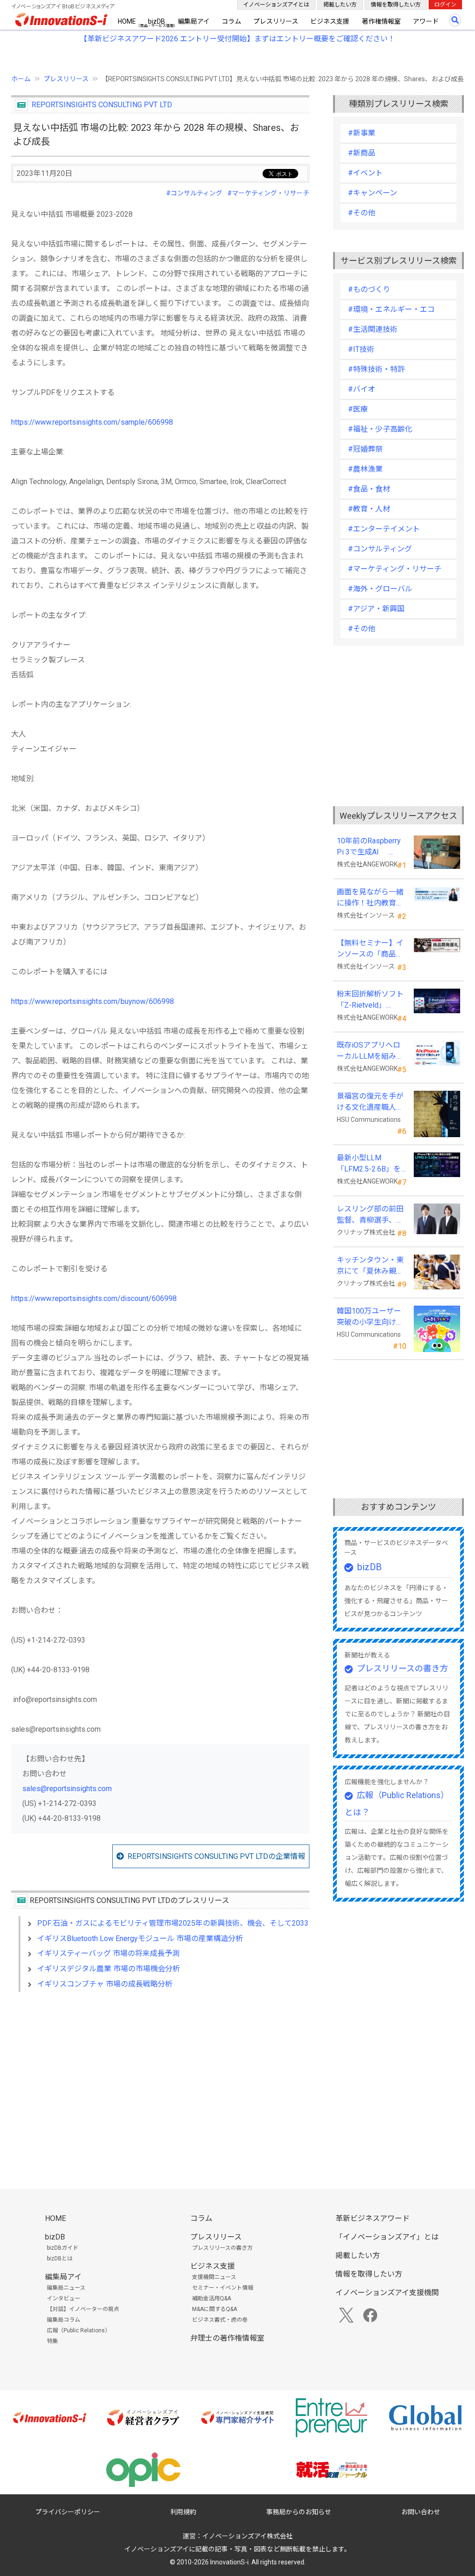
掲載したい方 (340, 5)
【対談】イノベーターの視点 (83, 2309)
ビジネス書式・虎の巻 (220, 2320)
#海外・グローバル (380, 589)
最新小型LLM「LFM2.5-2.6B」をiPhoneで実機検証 (369, 1164)
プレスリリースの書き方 (402, 1668)
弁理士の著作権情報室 (227, 2338)
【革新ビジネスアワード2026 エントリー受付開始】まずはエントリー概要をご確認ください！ (237, 39)
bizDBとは (60, 2259)
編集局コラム (64, 2320)
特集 (52, 2341)
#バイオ (362, 389)
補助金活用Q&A (212, 2298)
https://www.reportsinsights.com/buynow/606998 (93, 1001)
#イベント (365, 173)
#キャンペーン (372, 193)
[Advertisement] (160, 2079)
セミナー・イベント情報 (223, 2288)
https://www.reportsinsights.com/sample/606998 (92, 422)
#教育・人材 (369, 509)
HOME (127, 21)
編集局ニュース (66, 2288)
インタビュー (64, 2298)
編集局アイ (194, 21)
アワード (426, 21)
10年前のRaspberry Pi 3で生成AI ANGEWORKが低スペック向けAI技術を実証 (371, 847)
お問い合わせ (421, 2512)
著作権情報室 (381, 21)
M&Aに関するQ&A (215, 2309)
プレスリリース (276, 21)
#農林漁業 (365, 469)
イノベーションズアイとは (276, 5)
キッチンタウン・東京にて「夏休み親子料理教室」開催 (370, 1266)
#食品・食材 (369, 489)
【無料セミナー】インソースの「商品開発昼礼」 (370, 949)
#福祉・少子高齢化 (380, 429)
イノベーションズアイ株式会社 (247, 2536)
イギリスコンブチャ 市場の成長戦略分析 (105, 1984)
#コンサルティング (194, 193)
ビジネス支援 (330, 21)
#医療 (358, 409)
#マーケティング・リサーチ (268, 193)
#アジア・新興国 (376, 609)
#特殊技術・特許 (376, 369)
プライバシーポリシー (68, 2512)
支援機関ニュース (214, 2277)
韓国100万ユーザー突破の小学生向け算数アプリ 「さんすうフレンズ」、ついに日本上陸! (371, 1317)
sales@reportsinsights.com (67, 1789)
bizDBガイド (63, 2248)
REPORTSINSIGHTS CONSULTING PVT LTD (102, 105)
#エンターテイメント (384, 529)
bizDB (157, 21)
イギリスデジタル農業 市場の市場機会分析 (109, 1969)
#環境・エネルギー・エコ (391, 309)
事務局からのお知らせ (299, 2512)
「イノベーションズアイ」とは (387, 2237)
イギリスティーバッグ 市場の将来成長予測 (108, 1953)
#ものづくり (369, 289)
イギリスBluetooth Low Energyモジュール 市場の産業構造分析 (140, 1938)
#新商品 (362, 153)
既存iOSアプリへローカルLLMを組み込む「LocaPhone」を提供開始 (370, 1051)
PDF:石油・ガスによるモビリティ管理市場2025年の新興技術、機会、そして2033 (173, 1923)
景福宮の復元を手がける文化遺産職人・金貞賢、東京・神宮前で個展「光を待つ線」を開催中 (370, 1102)
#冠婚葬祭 (365, 449)
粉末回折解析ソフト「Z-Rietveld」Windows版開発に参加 (370, 1000)
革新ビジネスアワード (372, 2218)
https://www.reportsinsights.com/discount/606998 (94, 1298)
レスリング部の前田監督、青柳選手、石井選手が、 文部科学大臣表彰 (371, 1215)
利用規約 (183, 2512)
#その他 (362, 213)
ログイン (445, 5)
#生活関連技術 (373, 329)
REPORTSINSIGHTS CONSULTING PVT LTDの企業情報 (216, 1856)
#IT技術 (361, 349)
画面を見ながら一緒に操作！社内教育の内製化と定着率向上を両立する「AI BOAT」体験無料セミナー (370, 898)
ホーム (21, 79)
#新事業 (362, 133)
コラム (231, 21)
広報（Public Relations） (79, 2330)
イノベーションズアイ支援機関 (387, 2293)
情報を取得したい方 (396, 5)
